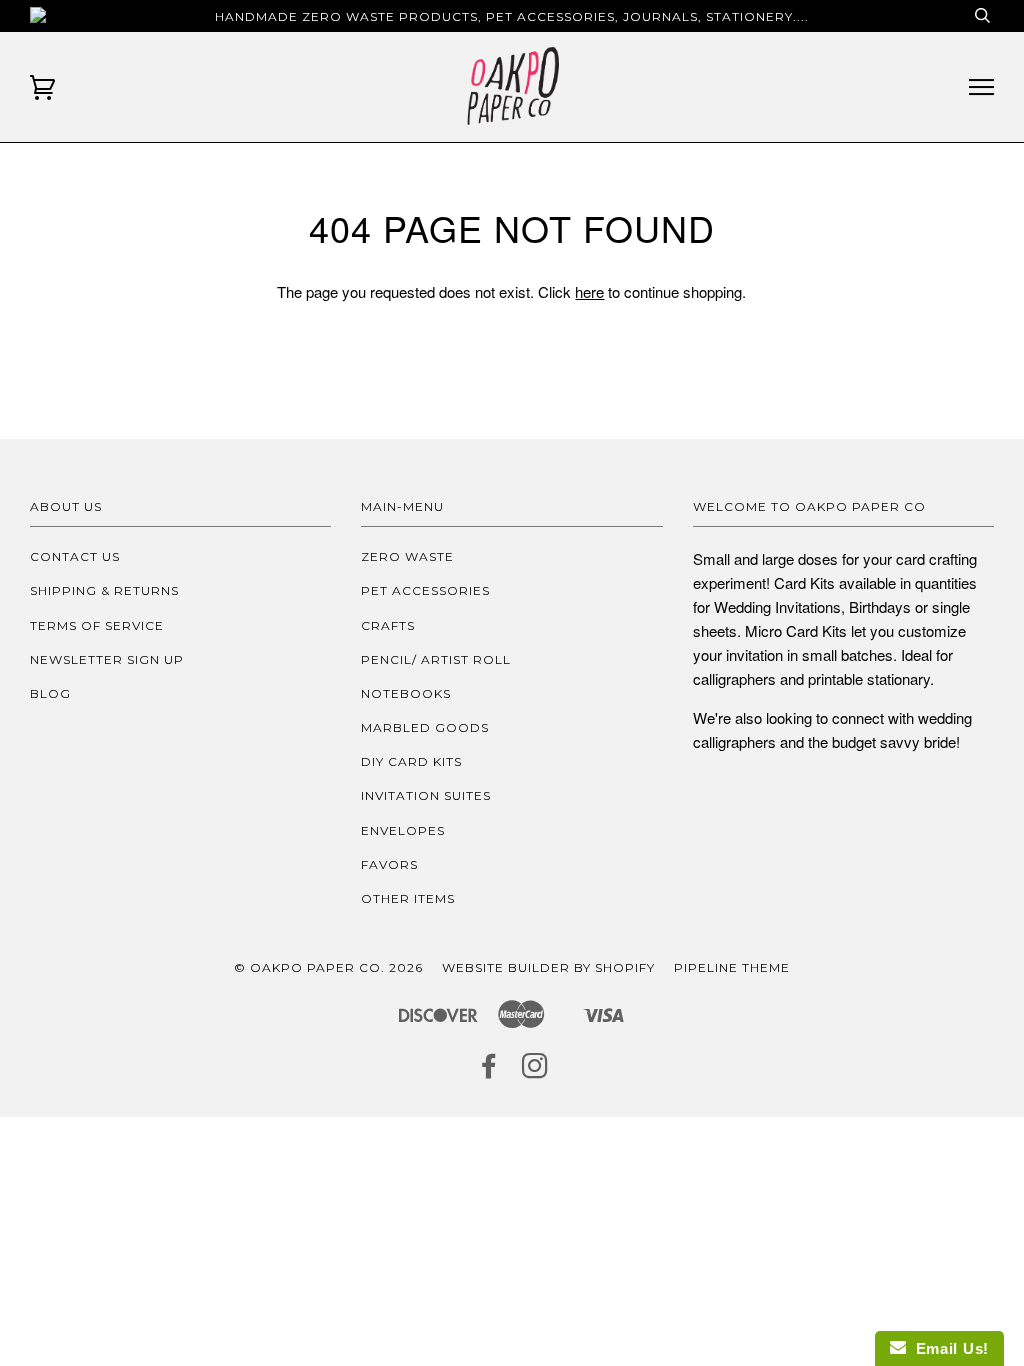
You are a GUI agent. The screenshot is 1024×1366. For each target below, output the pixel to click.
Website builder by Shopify (548, 967)
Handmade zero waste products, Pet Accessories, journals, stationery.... (512, 16)
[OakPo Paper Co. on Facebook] (489, 1071)
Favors (389, 864)
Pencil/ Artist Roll (436, 659)
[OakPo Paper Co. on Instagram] (535, 1071)
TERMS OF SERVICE (97, 625)
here (589, 291)
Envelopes (403, 830)
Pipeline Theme (732, 967)
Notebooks (406, 693)
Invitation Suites (426, 795)
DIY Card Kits (411, 761)
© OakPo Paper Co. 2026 (328, 967)
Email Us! (947, 1348)
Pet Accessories (425, 590)
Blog (50, 693)
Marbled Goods (425, 727)
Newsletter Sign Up (107, 659)
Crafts (388, 625)
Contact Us (75, 556)
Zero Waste (407, 556)
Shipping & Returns (104, 590)
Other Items (408, 898)
